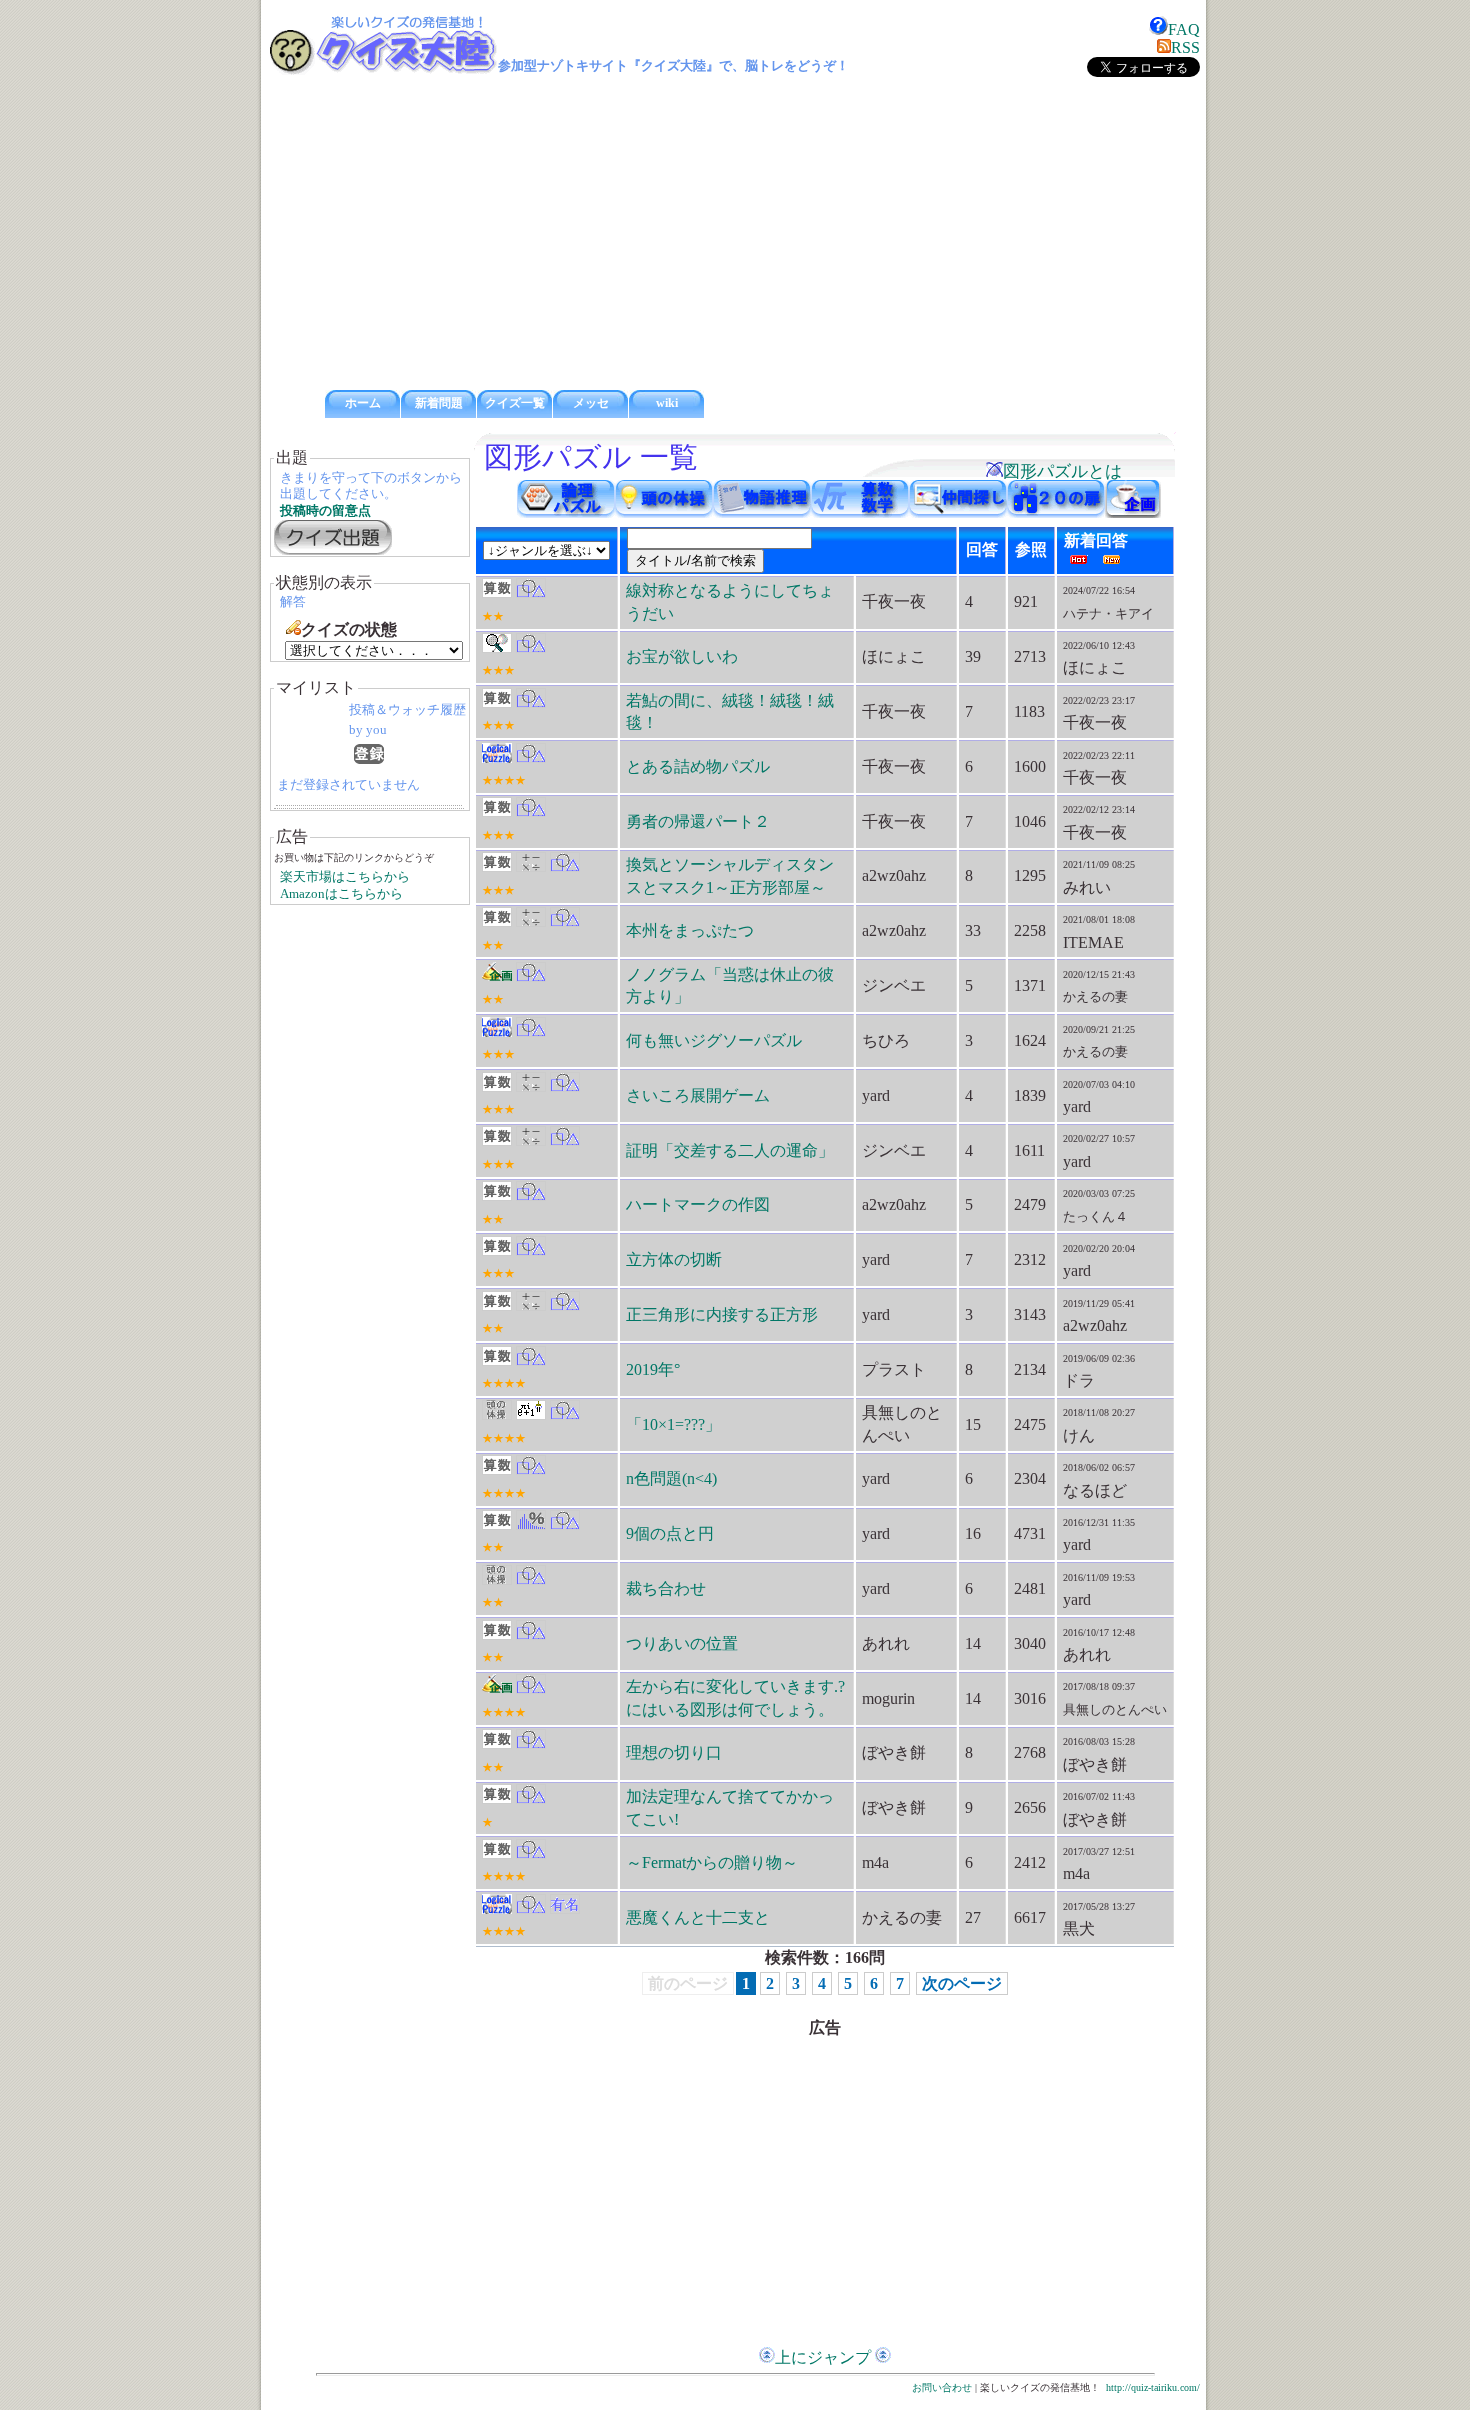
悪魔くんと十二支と (698, 1917)
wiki (667, 403)
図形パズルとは (1062, 471)
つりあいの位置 (682, 1643)
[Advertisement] (735, 234)
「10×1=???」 (673, 1424)
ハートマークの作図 (698, 1204)
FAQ (1184, 29)
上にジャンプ (823, 2357)
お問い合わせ (942, 2387)
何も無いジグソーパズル (714, 1040)
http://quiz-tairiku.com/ (1153, 2387)
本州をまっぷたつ (690, 930)
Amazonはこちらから (341, 894)
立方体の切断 (674, 1259)
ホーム (363, 403)
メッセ (591, 403)
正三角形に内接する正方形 (722, 1314)
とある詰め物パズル (698, 766)
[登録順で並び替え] (369, 758)
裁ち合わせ (666, 1588)
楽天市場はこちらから (345, 877)
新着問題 (439, 403)
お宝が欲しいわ (682, 656)
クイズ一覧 (515, 403)
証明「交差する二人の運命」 (730, 1150)
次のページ (962, 1983)
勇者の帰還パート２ (698, 821)
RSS (1185, 47)
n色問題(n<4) (671, 1478)
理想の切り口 (674, 1752)
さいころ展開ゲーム (698, 1095)
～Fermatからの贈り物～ (712, 1862)
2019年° (653, 1369)
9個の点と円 (670, 1533)
